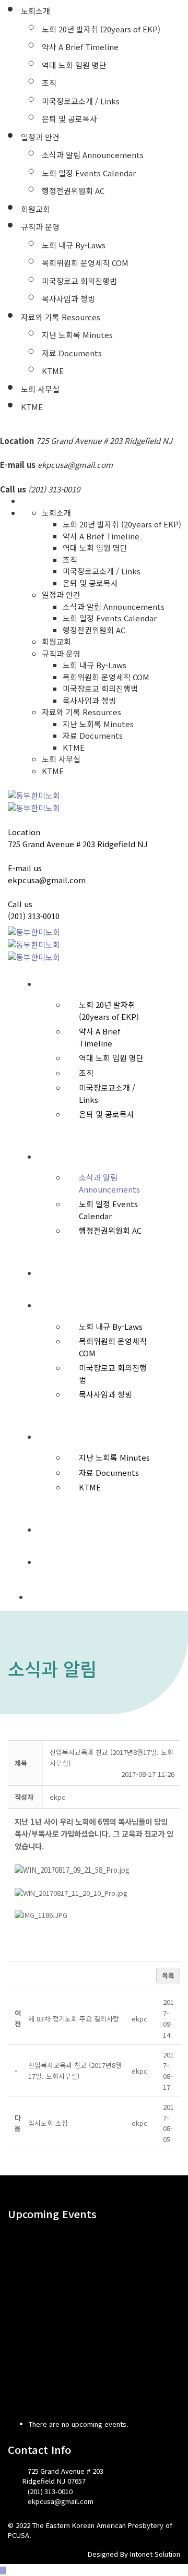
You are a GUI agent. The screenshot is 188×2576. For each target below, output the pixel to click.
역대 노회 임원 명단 (74, 65)
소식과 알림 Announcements (93, 155)
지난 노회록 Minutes (77, 335)
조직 (49, 83)
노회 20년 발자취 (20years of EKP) (101, 29)
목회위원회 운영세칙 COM (85, 263)
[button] (57, 1797)
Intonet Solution (155, 2554)
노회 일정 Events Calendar (89, 173)
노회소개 (36, 11)
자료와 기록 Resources (61, 317)
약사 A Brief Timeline (80, 47)
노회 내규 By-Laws (74, 245)
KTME (53, 371)
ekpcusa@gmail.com (75, 465)
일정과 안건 (40, 137)
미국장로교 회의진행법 (79, 281)
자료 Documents (72, 353)
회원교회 (36, 209)
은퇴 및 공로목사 (69, 119)
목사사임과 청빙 (68, 299)
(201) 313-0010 (34, 916)
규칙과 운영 (40, 227)
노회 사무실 (40, 389)
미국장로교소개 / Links (81, 101)
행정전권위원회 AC (73, 191)
